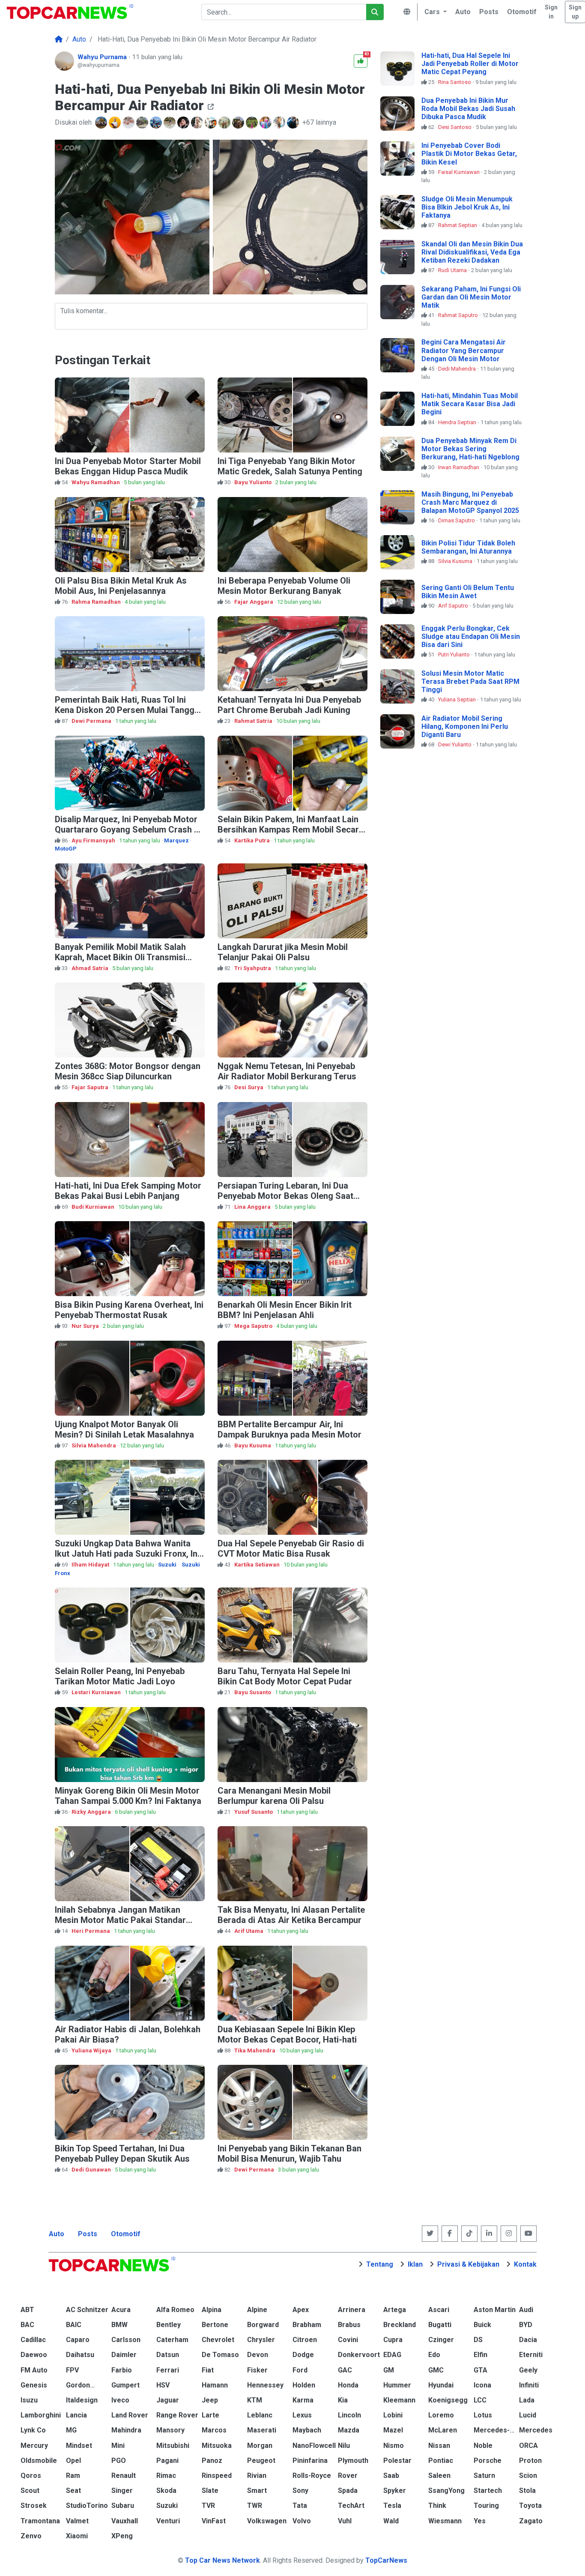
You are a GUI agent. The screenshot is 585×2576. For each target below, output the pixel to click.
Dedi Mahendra (458, 369)
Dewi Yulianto (455, 744)
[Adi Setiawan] (157, 123)
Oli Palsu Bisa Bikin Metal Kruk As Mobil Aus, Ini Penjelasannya (121, 586)
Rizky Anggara (92, 1812)
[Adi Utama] (102, 123)
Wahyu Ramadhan (96, 482)
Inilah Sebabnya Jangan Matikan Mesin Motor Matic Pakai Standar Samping (120, 1920)
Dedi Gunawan (92, 2170)
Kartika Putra (253, 840)
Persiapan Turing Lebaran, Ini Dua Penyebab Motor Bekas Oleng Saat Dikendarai (285, 1196)
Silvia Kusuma (456, 561)
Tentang (380, 2264)
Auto (57, 2234)
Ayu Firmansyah (94, 840)
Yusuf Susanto (254, 1812)
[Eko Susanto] (212, 123)
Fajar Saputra (91, 1087)
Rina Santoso (455, 82)
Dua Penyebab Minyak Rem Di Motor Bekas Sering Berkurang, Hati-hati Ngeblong (470, 449)
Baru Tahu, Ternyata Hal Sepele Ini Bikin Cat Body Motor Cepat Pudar (285, 1676)
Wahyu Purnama (103, 57)
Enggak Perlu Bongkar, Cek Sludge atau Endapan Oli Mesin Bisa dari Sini (471, 637)
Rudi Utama (453, 270)
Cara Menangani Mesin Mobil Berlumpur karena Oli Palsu (274, 1796)
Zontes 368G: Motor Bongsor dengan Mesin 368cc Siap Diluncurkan (128, 1071)
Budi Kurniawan (94, 1207)
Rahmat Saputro (459, 315)
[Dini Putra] (294, 123)
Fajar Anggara (254, 602)
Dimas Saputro (457, 520)
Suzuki (168, 1565)
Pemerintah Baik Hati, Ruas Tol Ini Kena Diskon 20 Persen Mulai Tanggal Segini (128, 710)
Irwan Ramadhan (459, 467)
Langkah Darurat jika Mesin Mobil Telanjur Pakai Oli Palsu (283, 952)
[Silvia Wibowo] (184, 123)
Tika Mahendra (255, 2050)
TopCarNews (386, 2560)
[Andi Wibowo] (225, 123)
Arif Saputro (454, 606)
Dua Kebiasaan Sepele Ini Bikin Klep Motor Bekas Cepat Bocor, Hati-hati (287, 2034)
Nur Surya (86, 1326)
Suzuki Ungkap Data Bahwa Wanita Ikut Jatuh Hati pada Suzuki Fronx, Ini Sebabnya (127, 1554)
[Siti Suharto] (280, 123)
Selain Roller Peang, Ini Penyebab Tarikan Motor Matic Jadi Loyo (120, 1676)
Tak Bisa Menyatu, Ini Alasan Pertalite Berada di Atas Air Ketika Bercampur (291, 1915)
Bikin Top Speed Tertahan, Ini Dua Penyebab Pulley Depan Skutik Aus (122, 2154)
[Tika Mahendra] (129, 123)
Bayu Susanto (253, 1692)
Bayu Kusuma (253, 1445)
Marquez (176, 840)
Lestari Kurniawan (97, 1692)
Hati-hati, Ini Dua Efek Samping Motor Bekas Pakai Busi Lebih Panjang (128, 1191)
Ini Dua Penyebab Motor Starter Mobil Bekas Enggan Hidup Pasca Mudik (128, 466)
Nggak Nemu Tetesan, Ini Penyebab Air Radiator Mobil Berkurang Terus (287, 1071)
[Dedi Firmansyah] (170, 123)
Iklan (415, 2264)
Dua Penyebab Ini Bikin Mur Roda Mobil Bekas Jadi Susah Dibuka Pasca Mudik (468, 109)
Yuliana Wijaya (92, 2050)
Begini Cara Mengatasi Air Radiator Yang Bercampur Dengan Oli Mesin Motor (464, 350)
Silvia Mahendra (94, 1445)
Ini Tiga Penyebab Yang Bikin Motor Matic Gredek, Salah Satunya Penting (290, 466)
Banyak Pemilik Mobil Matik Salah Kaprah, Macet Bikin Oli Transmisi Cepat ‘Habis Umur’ (120, 957)
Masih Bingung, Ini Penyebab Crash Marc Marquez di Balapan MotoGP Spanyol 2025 (470, 502)
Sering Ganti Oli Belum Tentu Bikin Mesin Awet (468, 592)
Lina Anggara (253, 1207)
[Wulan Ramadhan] (143, 123)
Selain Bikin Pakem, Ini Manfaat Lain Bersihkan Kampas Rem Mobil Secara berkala (291, 830)
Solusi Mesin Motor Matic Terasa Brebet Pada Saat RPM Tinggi (470, 681)
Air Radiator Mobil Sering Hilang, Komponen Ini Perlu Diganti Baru (465, 726)
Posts (88, 2234)
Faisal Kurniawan (460, 172)
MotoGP (66, 849)
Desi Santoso (455, 127)
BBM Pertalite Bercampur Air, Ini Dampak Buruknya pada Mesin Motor (290, 1429)
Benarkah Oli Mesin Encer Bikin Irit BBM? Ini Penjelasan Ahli (285, 1310)
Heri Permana (91, 1931)
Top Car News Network (222, 2560)
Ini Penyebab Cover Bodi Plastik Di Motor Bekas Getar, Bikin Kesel (469, 154)
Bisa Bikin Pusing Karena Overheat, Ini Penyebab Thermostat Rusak (129, 1310)
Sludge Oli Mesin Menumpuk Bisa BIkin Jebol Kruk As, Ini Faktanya (467, 207)
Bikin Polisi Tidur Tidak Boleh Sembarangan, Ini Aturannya (468, 547)
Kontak (525, 2264)
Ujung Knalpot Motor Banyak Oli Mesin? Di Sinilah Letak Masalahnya (124, 1429)
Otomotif (126, 2234)
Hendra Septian (458, 422)
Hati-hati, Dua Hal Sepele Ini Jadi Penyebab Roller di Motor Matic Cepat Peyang (470, 64)
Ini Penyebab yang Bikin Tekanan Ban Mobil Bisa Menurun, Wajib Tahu (290, 2154)
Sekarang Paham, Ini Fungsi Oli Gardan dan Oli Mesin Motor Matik (471, 297)
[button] (434, 12)
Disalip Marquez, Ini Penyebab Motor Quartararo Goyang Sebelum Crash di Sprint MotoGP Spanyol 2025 (128, 830)
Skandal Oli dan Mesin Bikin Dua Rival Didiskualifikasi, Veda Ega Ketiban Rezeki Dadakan (472, 252)
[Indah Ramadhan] (253, 123)
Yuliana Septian (458, 699)
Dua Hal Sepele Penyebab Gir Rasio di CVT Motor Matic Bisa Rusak (291, 1549)
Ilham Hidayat (91, 1565)
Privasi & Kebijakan (468, 2264)
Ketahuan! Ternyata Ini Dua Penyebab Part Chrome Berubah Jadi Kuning (289, 705)
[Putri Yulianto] (239, 123)
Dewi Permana (92, 721)
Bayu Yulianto (254, 482)
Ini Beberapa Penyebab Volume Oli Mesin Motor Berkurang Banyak (284, 586)
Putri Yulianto (455, 654)
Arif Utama (249, 1931)
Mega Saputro (254, 1326)
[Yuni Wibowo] (116, 123)
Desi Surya (249, 1087)
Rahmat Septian (458, 225)
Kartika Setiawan (258, 1565)
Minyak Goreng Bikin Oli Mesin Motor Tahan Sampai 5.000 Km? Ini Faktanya (128, 1796)
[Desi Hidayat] (266, 123)
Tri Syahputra (253, 968)
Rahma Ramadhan (97, 602)
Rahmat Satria (254, 721)
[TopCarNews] (59, 39)
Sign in (551, 12)
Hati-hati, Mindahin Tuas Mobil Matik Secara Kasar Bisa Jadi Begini (470, 404)
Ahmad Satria (91, 968)
